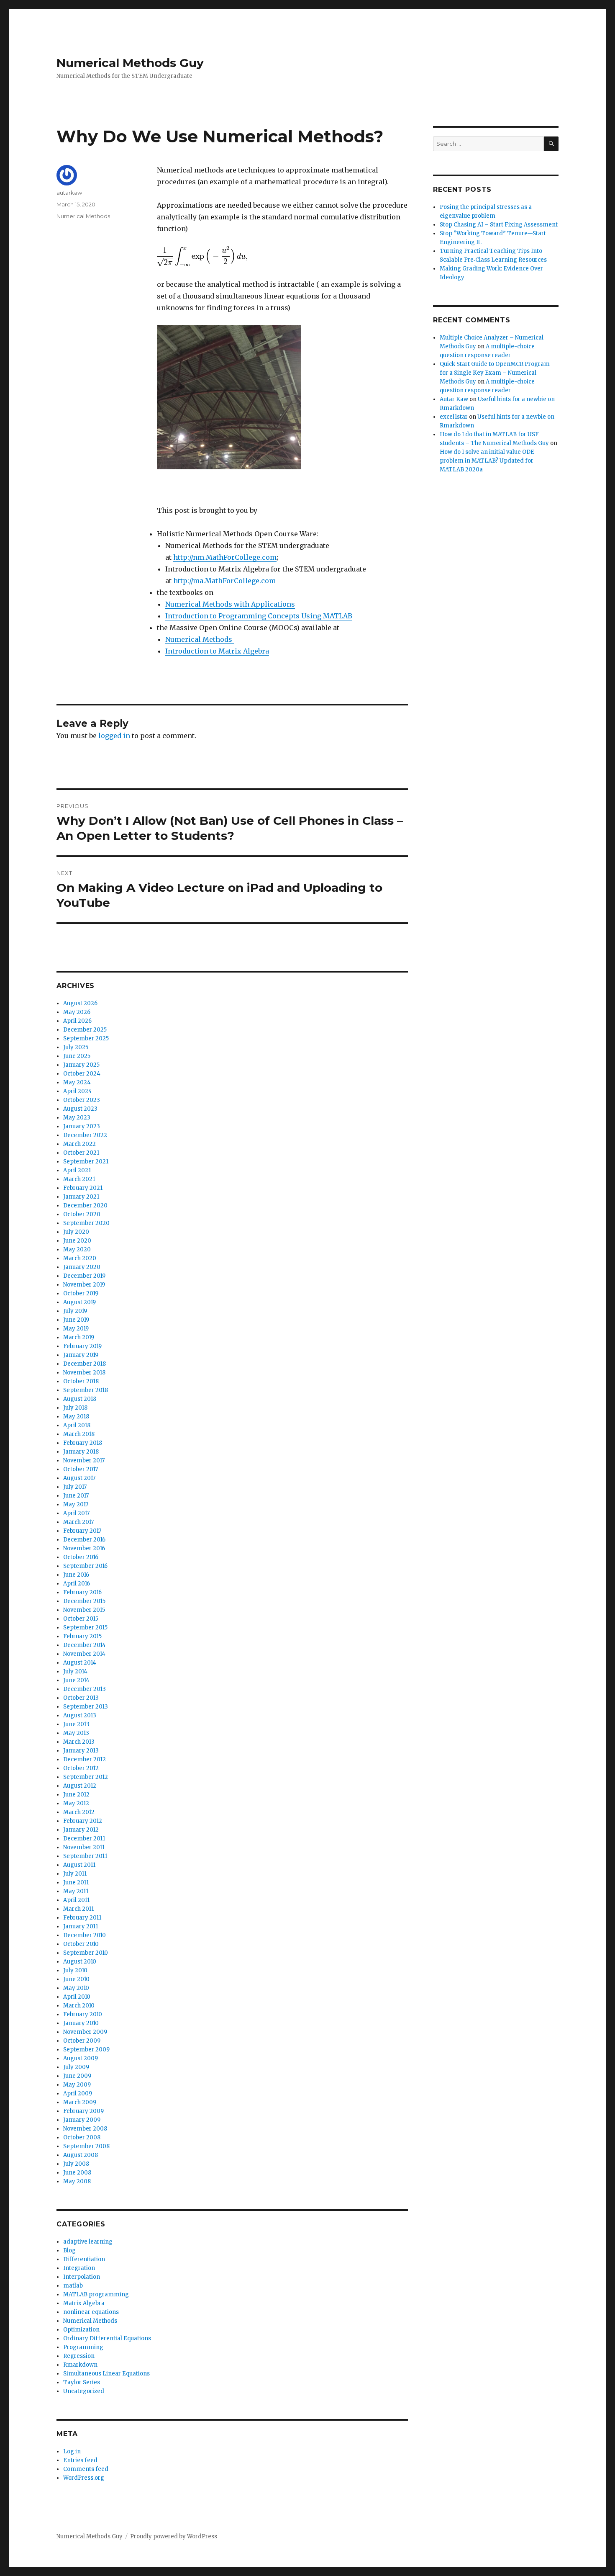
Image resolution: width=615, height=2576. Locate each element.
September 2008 (86, 2146)
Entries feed (80, 2460)
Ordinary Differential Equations (107, 2338)
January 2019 (81, 1355)
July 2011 (75, 1874)
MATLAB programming (96, 2294)
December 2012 (85, 1759)
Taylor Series (82, 2382)
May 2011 (76, 1891)
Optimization (81, 2330)
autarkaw (69, 193)
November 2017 (84, 1460)
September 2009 (86, 2050)
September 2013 (86, 1707)
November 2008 (85, 2129)
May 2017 (76, 1504)
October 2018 (81, 1381)
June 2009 (77, 2076)
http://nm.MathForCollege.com (225, 557)
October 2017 (81, 1469)
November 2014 (84, 1654)
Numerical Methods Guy (130, 63)
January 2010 (81, 2023)
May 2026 (77, 1012)
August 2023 (80, 1109)
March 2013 (79, 1742)
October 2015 (81, 1619)
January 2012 (81, 1830)
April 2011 (76, 1900)
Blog (69, 2250)
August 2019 (79, 1302)
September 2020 (86, 1223)
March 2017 (78, 1522)
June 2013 (76, 1724)
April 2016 (77, 1584)
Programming (83, 2347)
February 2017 (82, 1531)
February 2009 (83, 2111)
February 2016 (82, 1592)
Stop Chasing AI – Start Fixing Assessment (499, 225)
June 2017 (76, 1496)
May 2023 (77, 1118)
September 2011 (85, 1856)
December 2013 (85, 1689)
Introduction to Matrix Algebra (217, 651)
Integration (79, 2268)
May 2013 (76, 1733)
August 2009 (81, 2058)
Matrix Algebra (84, 2303)
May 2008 (77, 2181)
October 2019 (81, 1293)
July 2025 (76, 1047)
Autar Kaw (454, 399)
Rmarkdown (80, 2365)
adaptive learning (88, 2242)
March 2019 (79, 1337)
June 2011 (76, 1882)
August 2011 (79, 1865)
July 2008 (76, 2164)
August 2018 (80, 1399)
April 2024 (78, 1091)
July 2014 (75, 1671)
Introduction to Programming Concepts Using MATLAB (259, 616)
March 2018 (79, 1434)
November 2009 (85, 2032)
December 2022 (85, 1135)
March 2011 (78, 1909)
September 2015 (85, 1628)
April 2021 (77, 1170)
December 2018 (85, 1364)
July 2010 (75, 1970)
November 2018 (84, 1373)
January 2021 (81, 1197)
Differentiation (84, 2259)
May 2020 (77, 1249)
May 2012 (76, 1803)
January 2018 (81, 1452)
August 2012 (80, 1786)
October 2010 (81, 1944)
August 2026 (80, 1003)
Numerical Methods (200, 639)
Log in (72, 2451)
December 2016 (84, 1540)
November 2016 (84, 1548)
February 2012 (83, 1821)
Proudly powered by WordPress (174, 2536)
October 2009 (82, 2041)
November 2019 (84, 1285)
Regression (79, 2356)
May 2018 (76, 1417)
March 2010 (79, 2006)
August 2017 (79, 1478)
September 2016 (85, 1566)
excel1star (454, 417)
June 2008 (77, 2173)
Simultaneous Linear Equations (106, 2374)
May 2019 (76, 1329)
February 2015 (82, 1636)
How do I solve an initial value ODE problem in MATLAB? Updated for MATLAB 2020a (487, 461)
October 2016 (81, 1557)
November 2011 (84, 1847)
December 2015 (84, 1601)
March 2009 (80, 2102)
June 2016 (76, 1575)
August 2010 (80, 1962)
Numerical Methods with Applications (230, 604)
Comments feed (86, 2469)
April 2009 (78, 2093)
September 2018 (86, 1390)
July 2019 (75, 1311)
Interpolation (82, 2277)
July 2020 (76, 1232)
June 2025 (77, 1056)
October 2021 (81, 1153)
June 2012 (76, 1795)
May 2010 (76, 1988)
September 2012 (86, 1777)
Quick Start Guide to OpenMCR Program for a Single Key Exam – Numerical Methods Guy (495, 373)
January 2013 (81, 1751)
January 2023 (82, 1126)
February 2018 (83, 1443)
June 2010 (76, 1979)
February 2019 (82, 1346)
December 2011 (84, 1839)
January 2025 (81, 1065)
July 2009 (76, 2067)
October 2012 (81, 1768)
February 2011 (82, 1918)
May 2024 (77, 1082)
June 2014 (76, 1680)
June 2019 (76, 1320)
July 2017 (75, 1487)
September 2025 (86, 1038)
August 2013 (80, 1715)
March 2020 (80, 1258)
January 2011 (81, 1926)
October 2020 (82, 1214)
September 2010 (86, 1953)
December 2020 (85, 1206)
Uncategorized (84, 2391)
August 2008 (81, 2155)
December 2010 (85, 1935)
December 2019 (84, 1276)
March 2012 (79, 1812)
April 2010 (77, 1997)
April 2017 (76, 1513)
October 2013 (81, 1698)
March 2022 (79, 1144)
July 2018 (75, 1408)
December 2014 (85, 1645)
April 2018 (77, 1425)
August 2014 (80, 1663)
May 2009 (77, 2085)
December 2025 (85, 1030)
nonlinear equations (91, 2312)
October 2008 (82, 2137)
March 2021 (79, 1179)
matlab (73, 2286)
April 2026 (77, 1021)
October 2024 (82, 1074)
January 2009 (82, 2120)
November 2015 (84, 1610)
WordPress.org (84, 2478)
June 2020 (77, 1241)
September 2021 (86, 1162)
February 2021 (83, 1188)
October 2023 (82, 1100)
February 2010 (83, 2014)
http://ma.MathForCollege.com (224, 581)
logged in (114, 736)
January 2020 (82, 1267)
